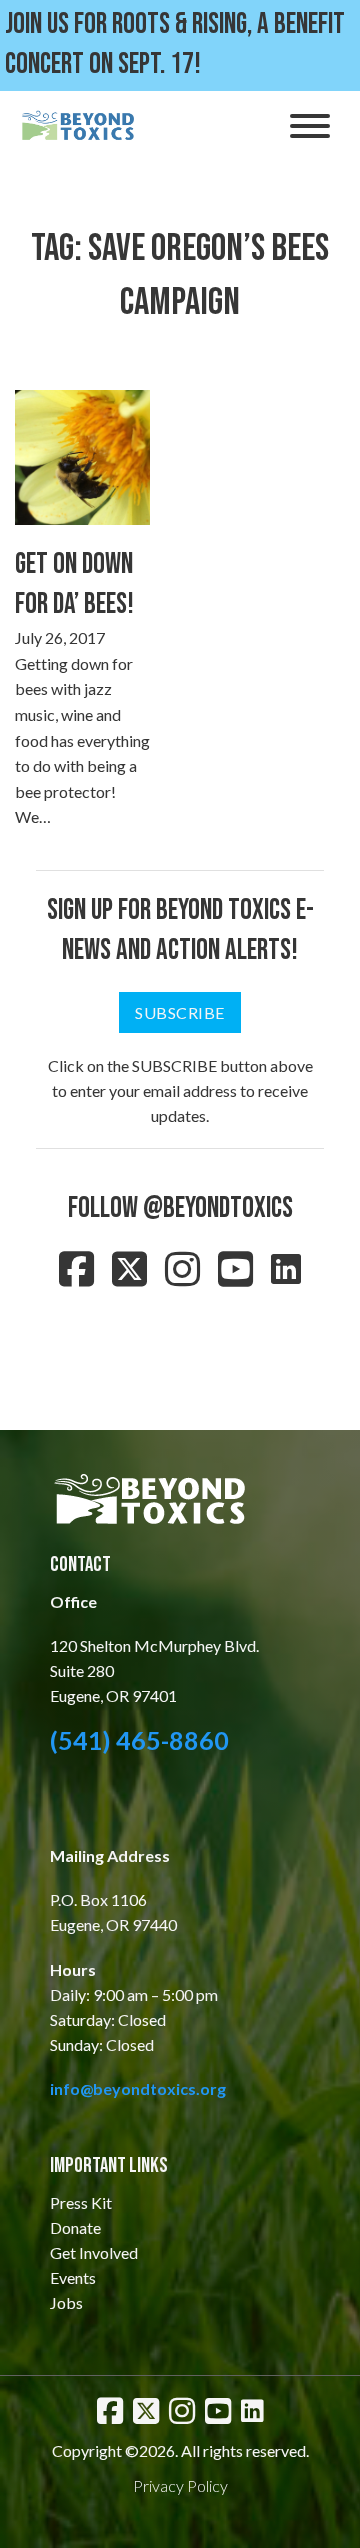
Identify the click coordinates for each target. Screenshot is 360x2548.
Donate (75, 2227)
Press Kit (81, 2202)
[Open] (310, 126)
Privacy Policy (180, 2485)
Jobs (66, 2302)
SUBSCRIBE (180, 1012)
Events (73, 2277)
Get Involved (94, 2252)
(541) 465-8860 (139, 1740)
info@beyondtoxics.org (138, 2088)
